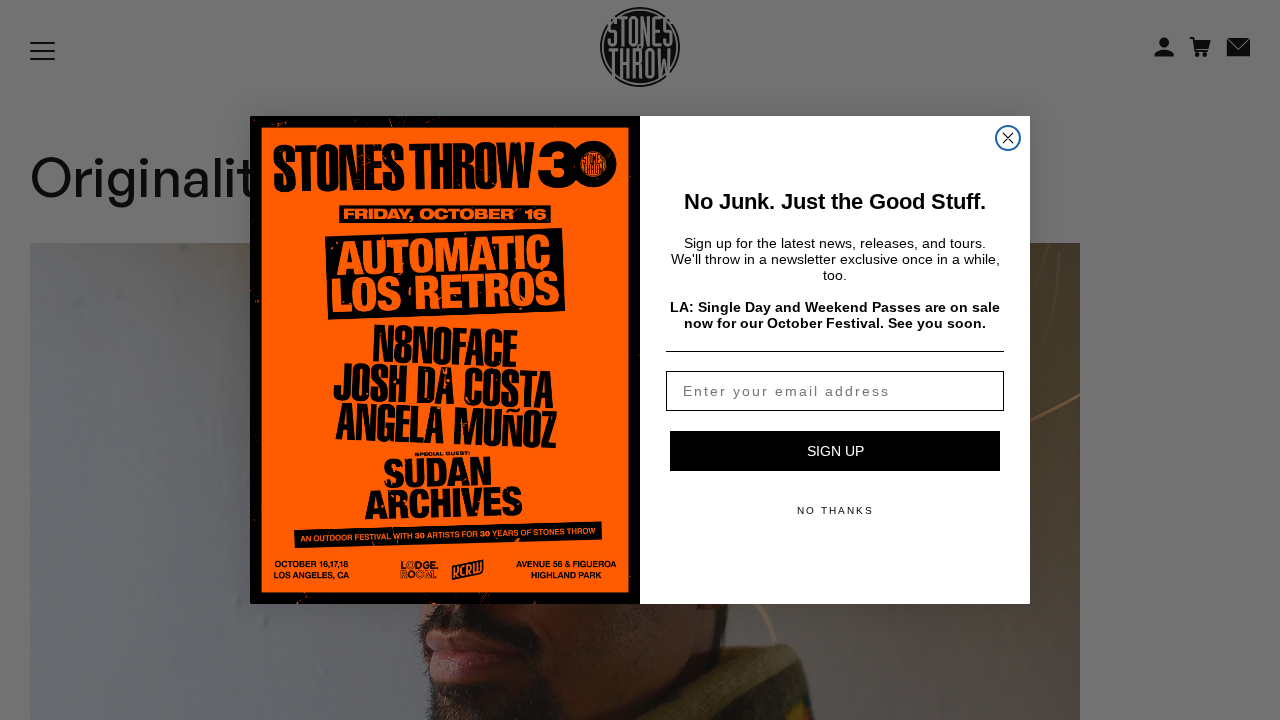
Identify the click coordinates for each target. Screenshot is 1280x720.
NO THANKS (835, 510)
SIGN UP (835, 451)
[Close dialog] (1008, 138)
